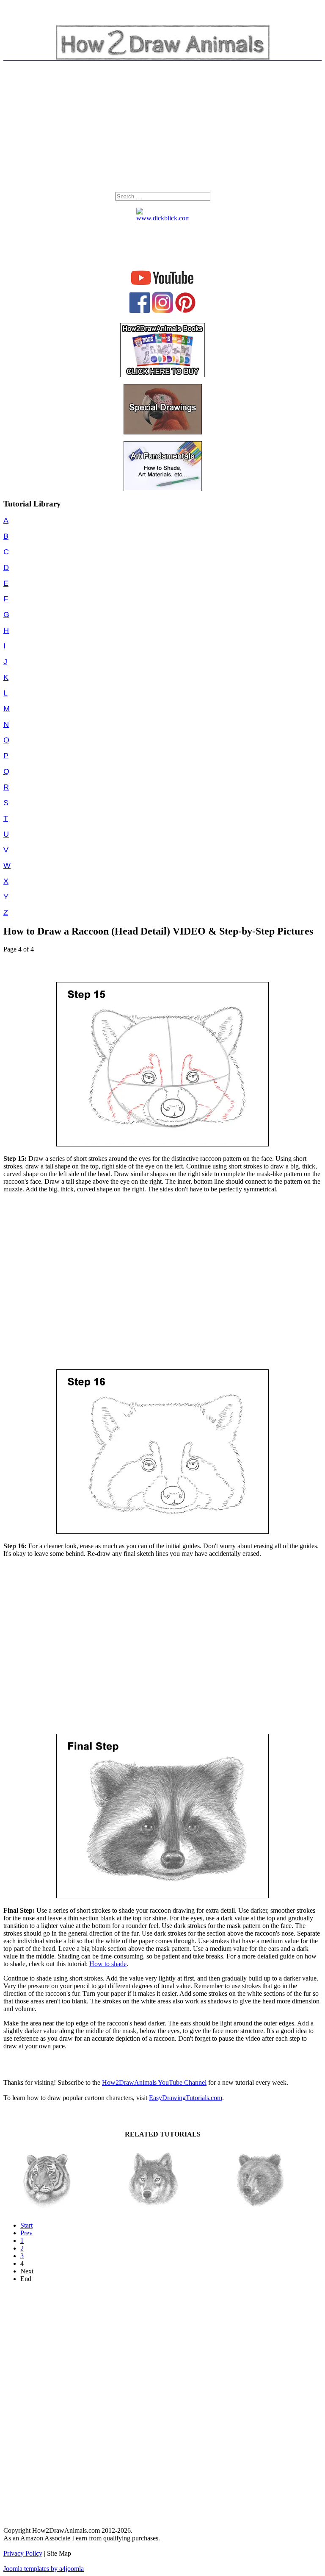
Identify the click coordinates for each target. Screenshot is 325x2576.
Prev (26, 2233)
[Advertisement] (162, 128)
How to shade (108, 1964)
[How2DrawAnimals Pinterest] (185, 311)
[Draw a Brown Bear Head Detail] (259, 2210)
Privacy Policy (23, 2553)
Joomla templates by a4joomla (44, 2569)
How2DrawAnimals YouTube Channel (154, 2082)
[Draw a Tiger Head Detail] (47, 2210)
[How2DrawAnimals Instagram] (162, 311)
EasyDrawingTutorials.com (186, 2098)
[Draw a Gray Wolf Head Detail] (153, 2210)
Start (26, 2225)
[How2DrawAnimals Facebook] (140, 311)
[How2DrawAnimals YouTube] (163, 285)
